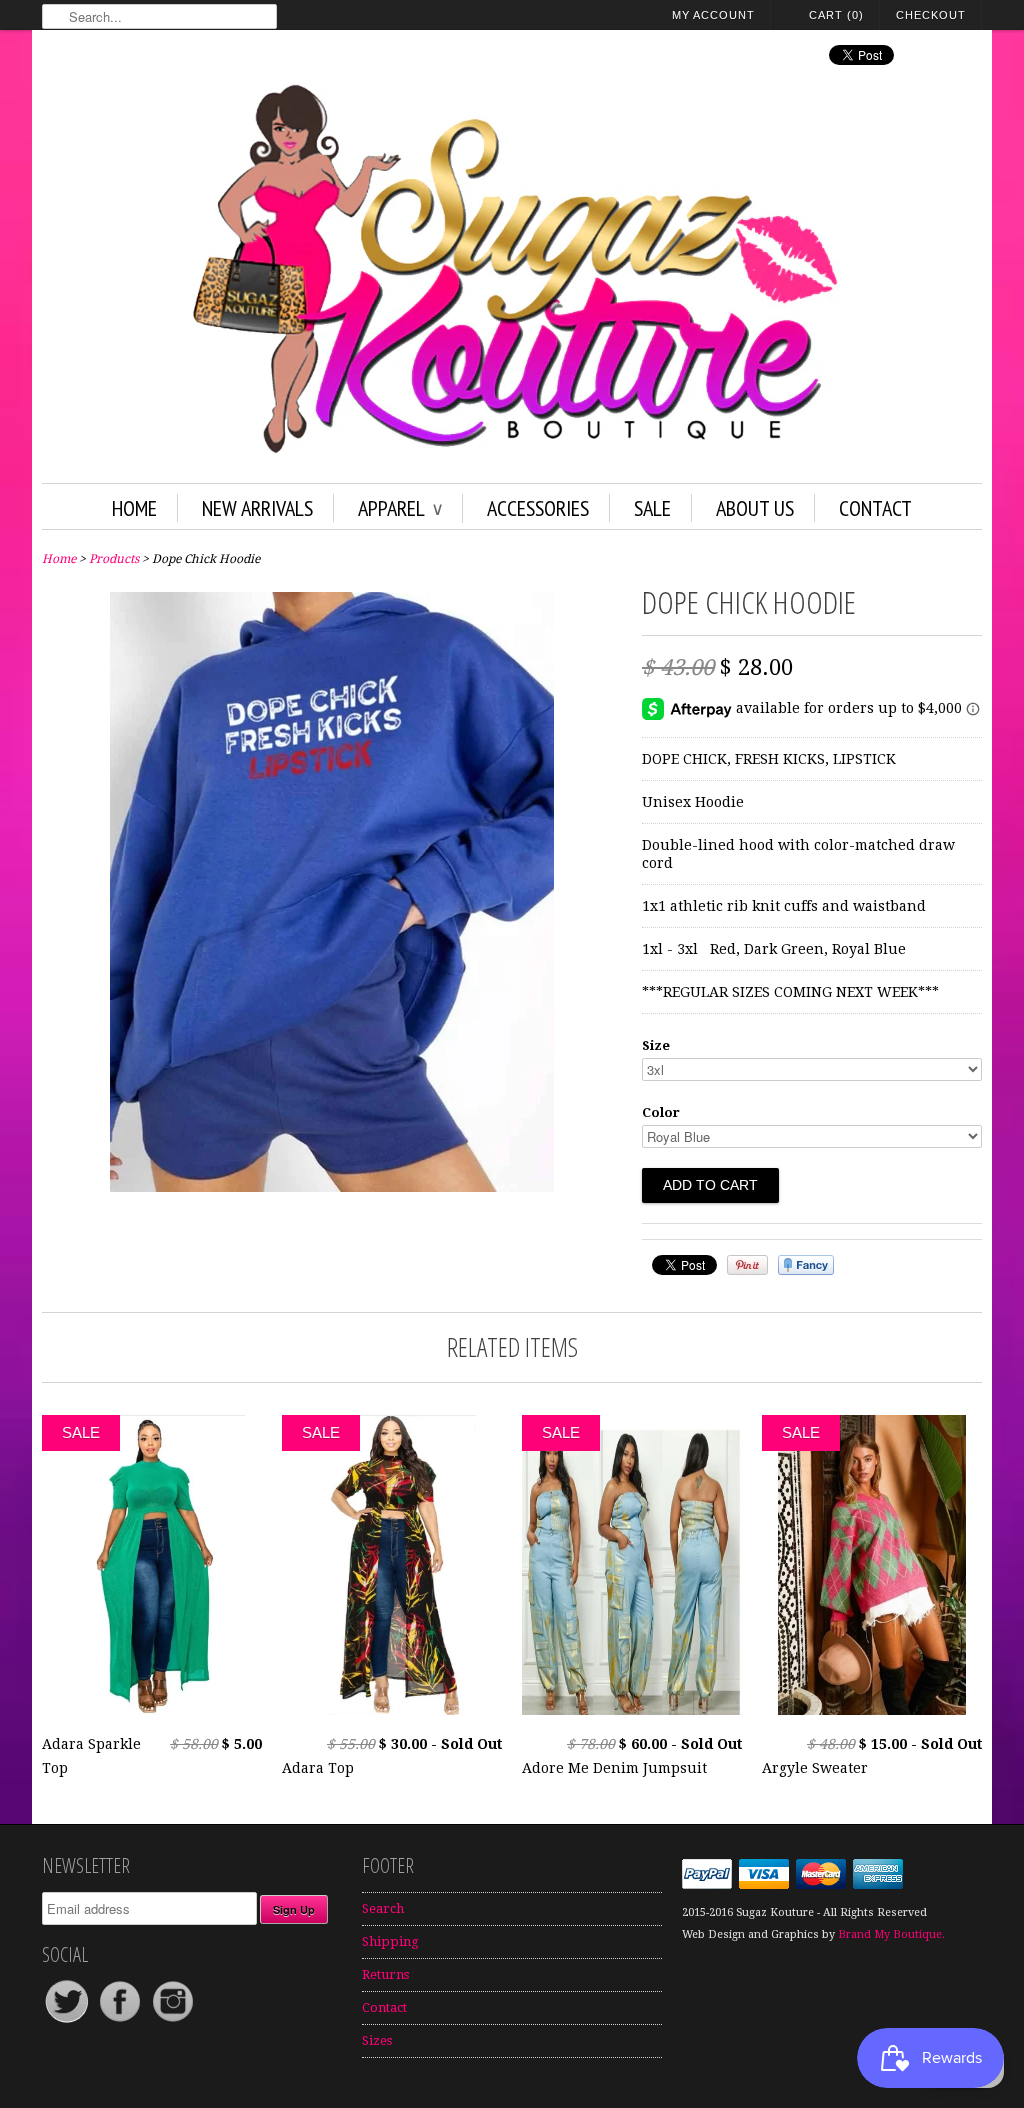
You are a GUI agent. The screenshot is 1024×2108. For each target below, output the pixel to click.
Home (134, 508)
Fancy (806, 1265)
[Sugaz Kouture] (512, 273)
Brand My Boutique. (891, 1934)
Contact (875, 508)
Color (661, 1112)
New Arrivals (257, 508)
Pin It (747, 1265)
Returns (385, 1974)
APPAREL (400, 508)
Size (656, 1045)
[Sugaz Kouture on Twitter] (68, 2021)
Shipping (390, 1941)
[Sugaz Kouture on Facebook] (121, 2021)
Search (383, 1908)
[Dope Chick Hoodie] (332, 1187)
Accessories (538, 508)
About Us (755, 508)
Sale (652, 508)
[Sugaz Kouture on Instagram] (173, 2021)
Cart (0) (836, 15)
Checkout (931, 15)
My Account (713, 15)
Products (114, 559)
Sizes (377, 2040)
